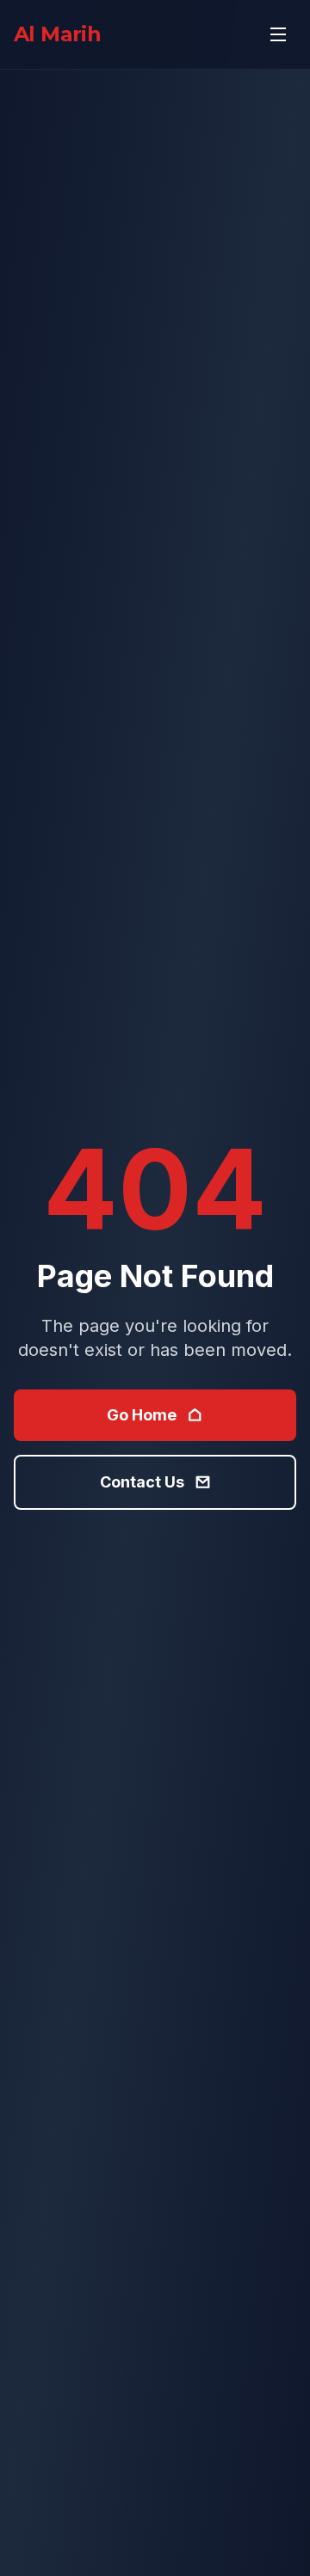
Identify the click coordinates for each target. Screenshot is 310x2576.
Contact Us (142, 1482)
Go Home (142, 1415)
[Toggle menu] (279, 34)
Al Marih (57, 34)
